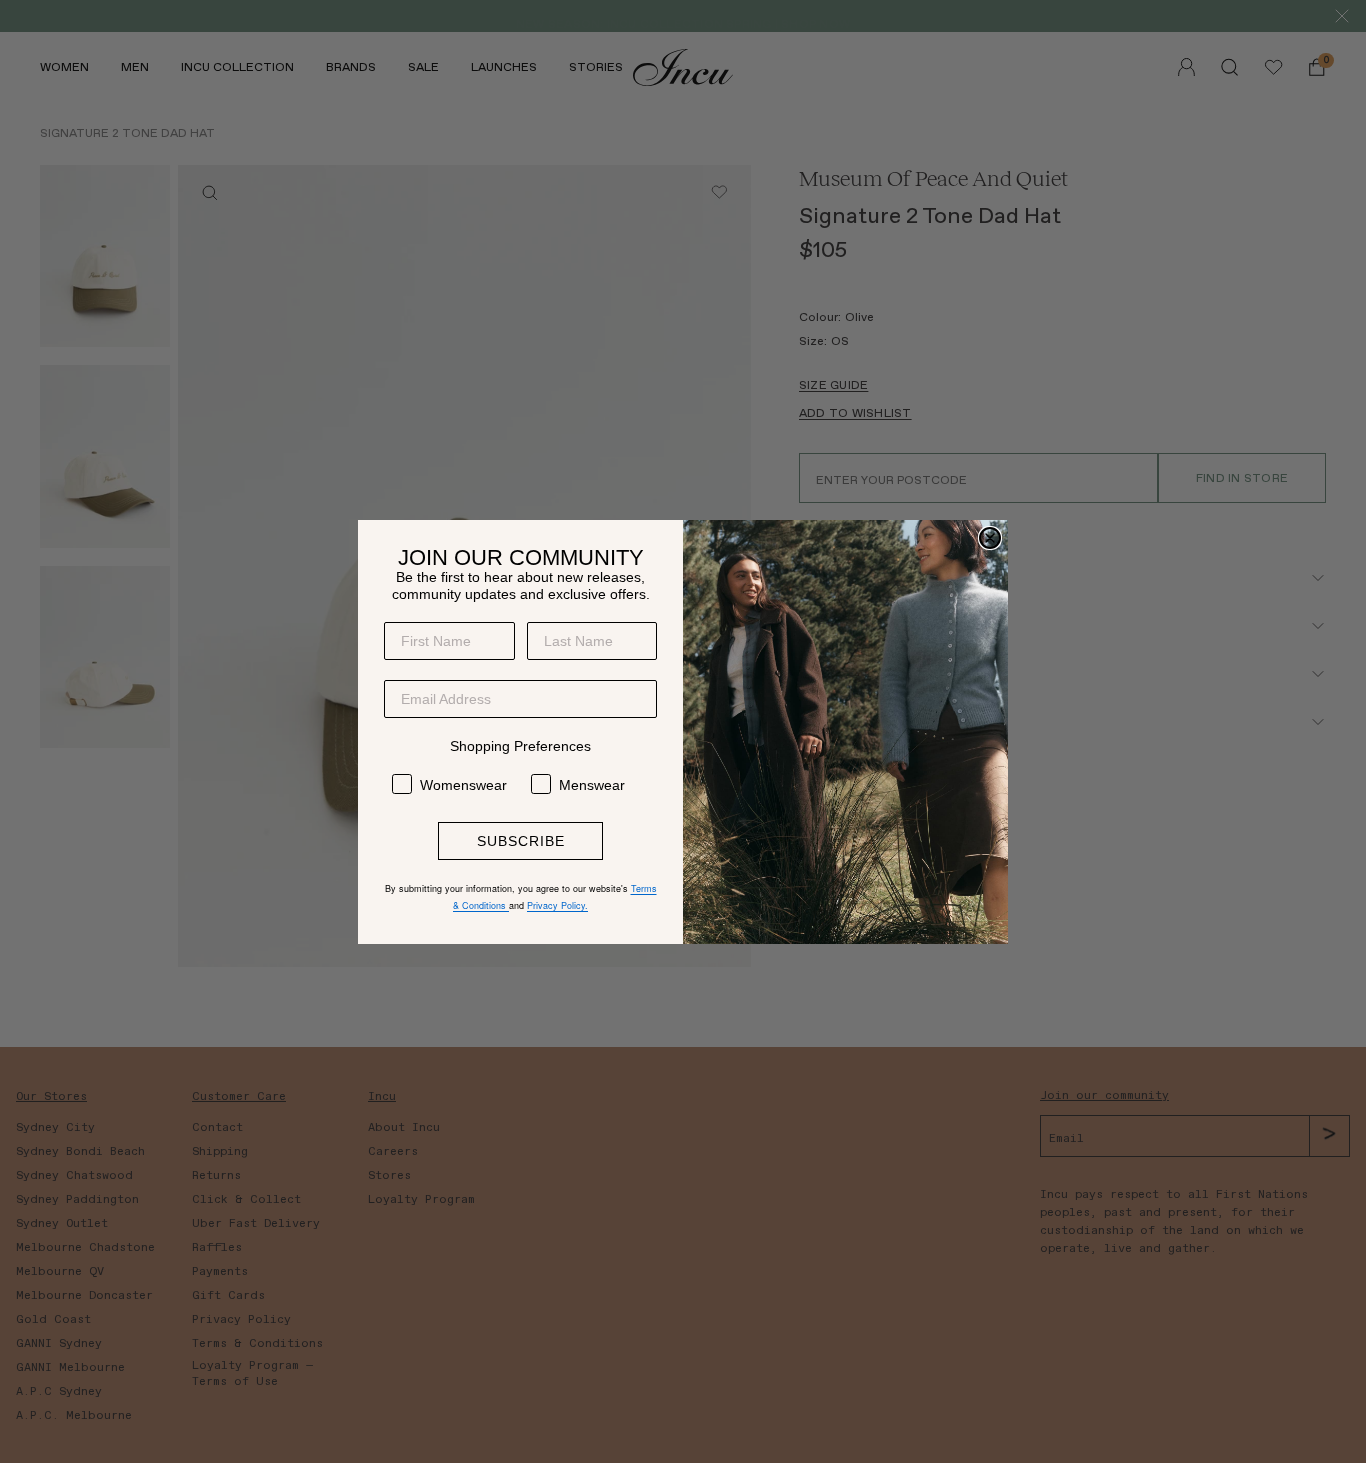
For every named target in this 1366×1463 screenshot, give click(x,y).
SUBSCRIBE (521, 841)
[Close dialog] (990, 538)
